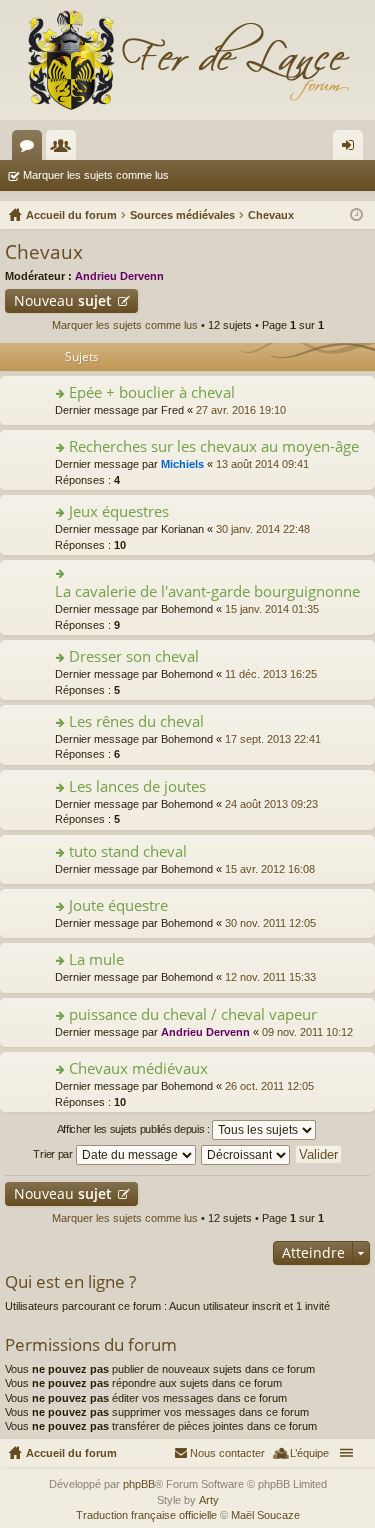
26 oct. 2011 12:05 (269, 1086)
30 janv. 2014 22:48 (263, 529)
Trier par (54, 1154)
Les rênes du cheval (136, 721)
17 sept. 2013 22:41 (273, 739)
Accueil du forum (71, 1453)
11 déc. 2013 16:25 (271, 674)
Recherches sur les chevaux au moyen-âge (214, 446)
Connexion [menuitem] (352, 149)
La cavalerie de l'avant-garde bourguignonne (207, 591)
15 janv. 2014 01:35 (272, 609)
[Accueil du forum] (187, 60)
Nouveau (63, 300)
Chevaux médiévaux (138, 1068)
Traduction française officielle (146, 1515)
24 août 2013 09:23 (271, 804)
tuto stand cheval (128, 851)
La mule (96, 959)
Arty (209, 1500)
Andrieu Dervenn (119, 276)
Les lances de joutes (137, 786)
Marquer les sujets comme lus (96, 175)
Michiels (182, 464)
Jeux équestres (119, 511)
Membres (65, 149)
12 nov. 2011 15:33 (270, 977)
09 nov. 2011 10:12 (307, 1032)
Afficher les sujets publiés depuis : (135, 1129)
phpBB (139, 1484)
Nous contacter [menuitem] (227, 1453)
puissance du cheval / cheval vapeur (193, 1014)
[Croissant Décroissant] (246, 1155)
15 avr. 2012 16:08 (270, 869)
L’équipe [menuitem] (309, 1453)
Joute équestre (118, 905)
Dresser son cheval (134, 656)
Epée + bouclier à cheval (152, 392)
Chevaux (44, 252)
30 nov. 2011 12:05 (270, 923)
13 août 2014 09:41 (262, 464)
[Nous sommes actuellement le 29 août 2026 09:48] (356, 215)
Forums (31, 149)
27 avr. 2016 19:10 (241, 410)
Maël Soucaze (265, 1515)
